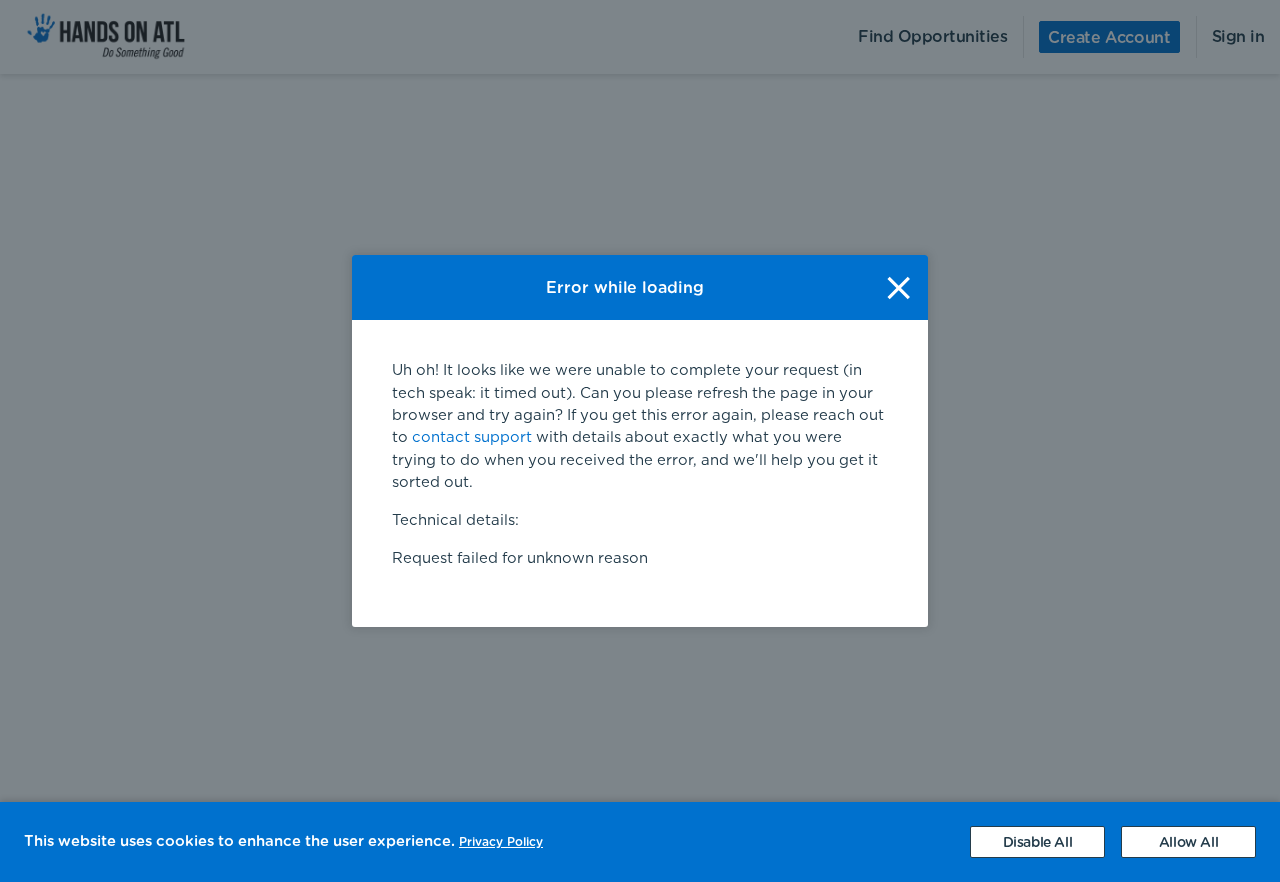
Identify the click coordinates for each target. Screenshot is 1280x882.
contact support (472, 437)
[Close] (898, 287)
